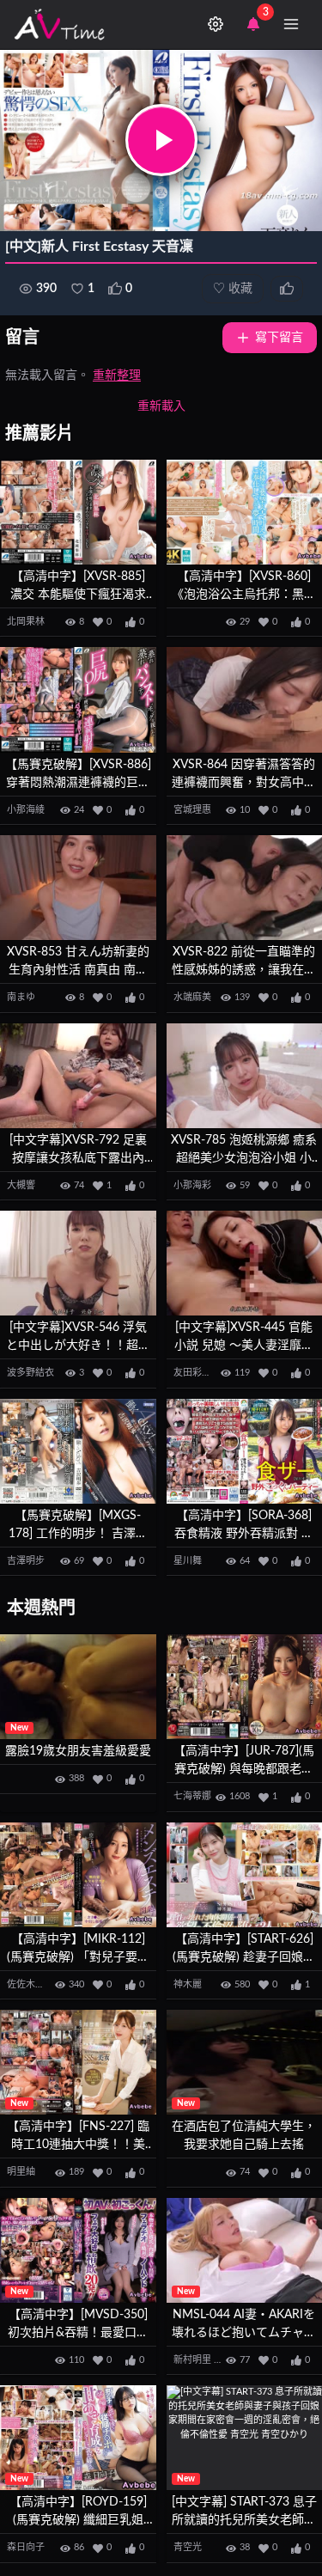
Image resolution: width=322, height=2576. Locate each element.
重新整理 (117, 375)
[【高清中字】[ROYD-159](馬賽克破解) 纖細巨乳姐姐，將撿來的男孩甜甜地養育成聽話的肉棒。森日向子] (78, 2438)
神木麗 (188, 1984)
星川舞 (188, 1561)
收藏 (233, 289)
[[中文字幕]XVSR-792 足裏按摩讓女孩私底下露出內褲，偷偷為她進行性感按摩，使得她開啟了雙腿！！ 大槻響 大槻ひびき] (78, 1076)
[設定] (216, 24)
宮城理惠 (192, 810)
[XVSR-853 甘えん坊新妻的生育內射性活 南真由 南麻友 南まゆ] (78, 888)
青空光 (188, 2547)
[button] (161, 140)
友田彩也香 (197, 1373)
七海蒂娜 (192, 1796)
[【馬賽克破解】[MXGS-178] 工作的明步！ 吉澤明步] (78, 1451)
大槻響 (21, 1185)
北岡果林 (26, 622)
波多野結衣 (30, 1373)
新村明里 (192, 2360)
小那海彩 (192, 1185)
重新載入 (161, 406)
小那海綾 (26, 810)
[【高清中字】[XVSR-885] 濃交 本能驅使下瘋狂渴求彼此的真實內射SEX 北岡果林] (78, 512)
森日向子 (26, 2547)
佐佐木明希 (30, 1984)
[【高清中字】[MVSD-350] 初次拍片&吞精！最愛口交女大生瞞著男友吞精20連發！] (78, 2250)
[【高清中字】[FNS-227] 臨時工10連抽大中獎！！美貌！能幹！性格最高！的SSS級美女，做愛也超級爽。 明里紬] (78, 2062)
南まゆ (21, 997)
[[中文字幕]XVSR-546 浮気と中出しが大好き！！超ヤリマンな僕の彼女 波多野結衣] (78, 1263)
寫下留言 (279, 338)
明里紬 (21, 2172)
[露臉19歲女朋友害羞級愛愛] (78, 1687)
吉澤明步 (26, 1561)
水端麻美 (192, 997)
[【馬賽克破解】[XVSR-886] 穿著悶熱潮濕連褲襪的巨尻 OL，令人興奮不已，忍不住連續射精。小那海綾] (78, 699)
